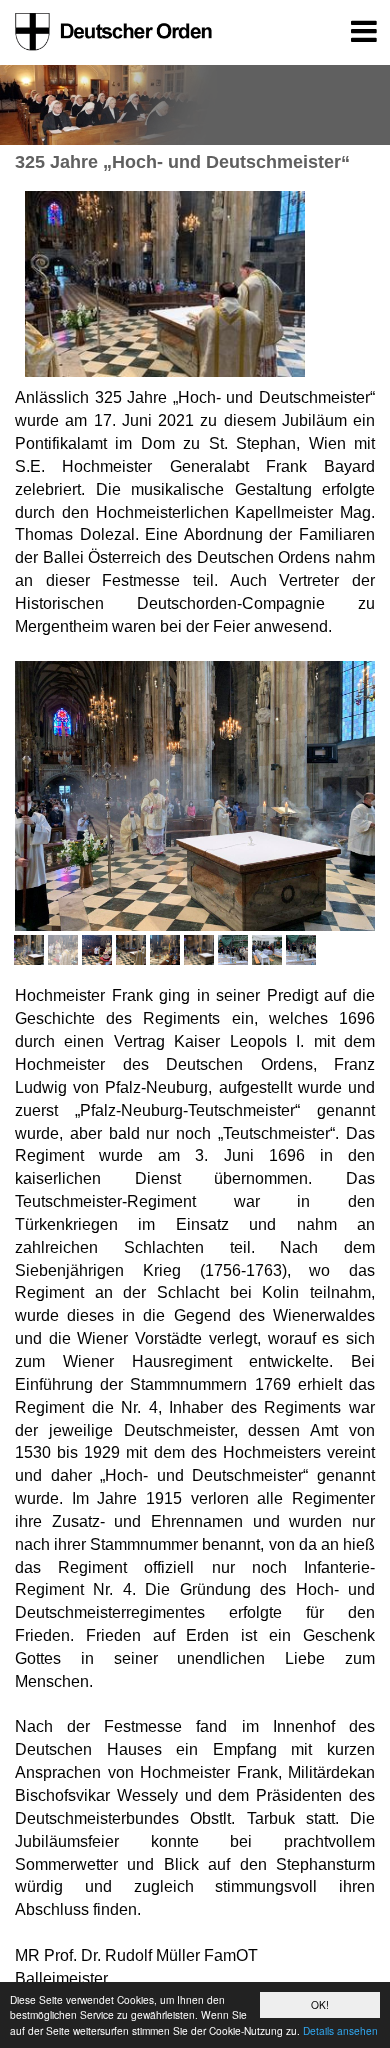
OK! (320, 2004)
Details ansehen (340, 2030)
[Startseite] (110, 32)
